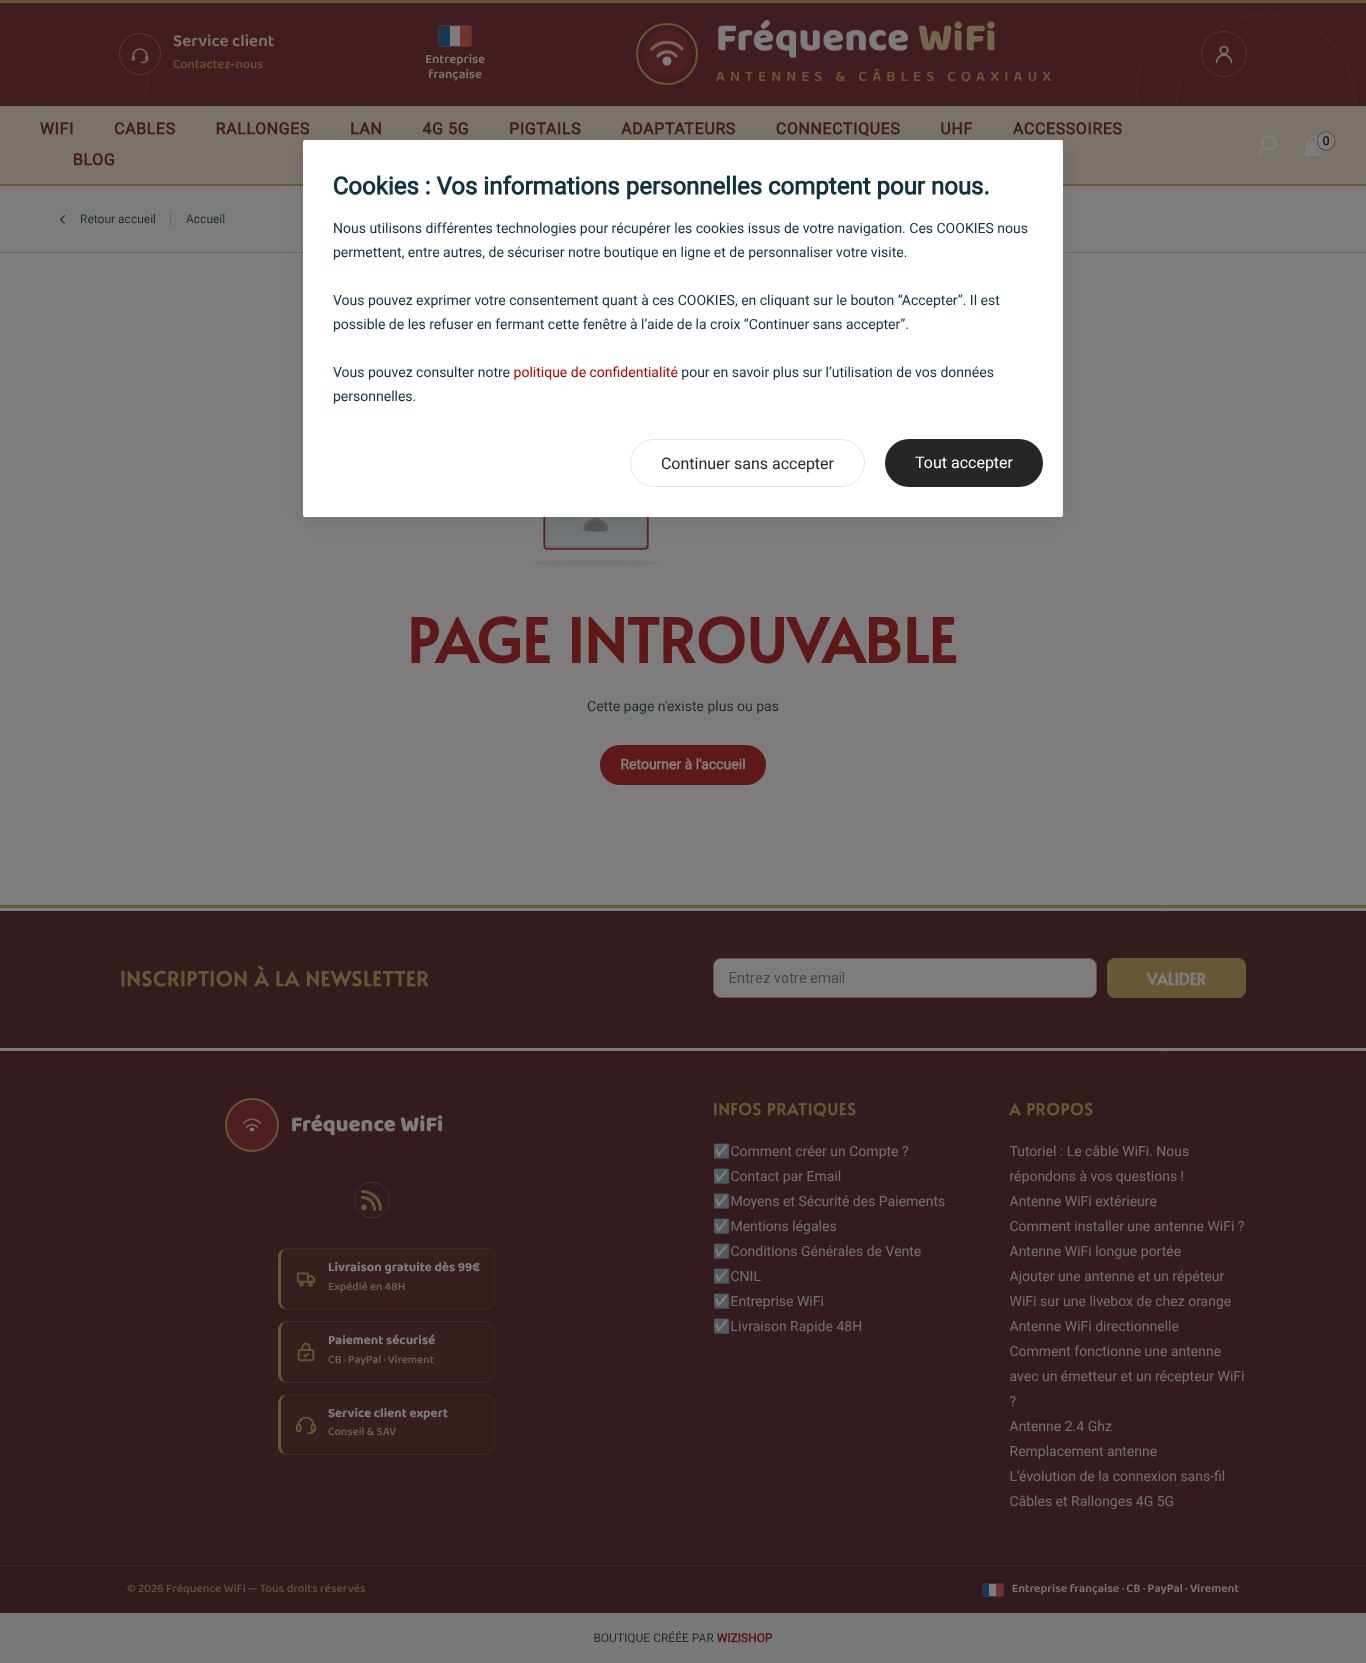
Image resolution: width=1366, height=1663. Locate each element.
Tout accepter (964, 462)
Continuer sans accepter (747, 463)
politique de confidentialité (596, 373)
